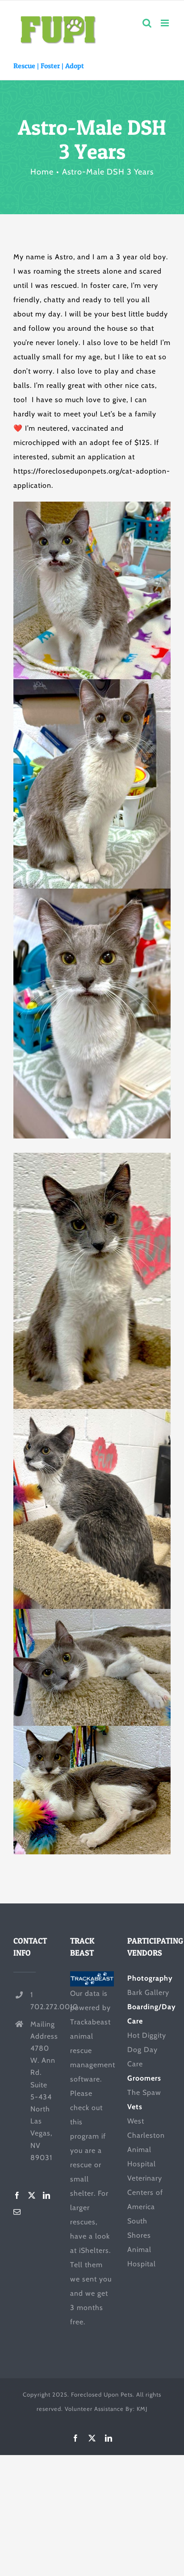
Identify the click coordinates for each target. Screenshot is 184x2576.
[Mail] (17, 2212)
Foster (50, 66)
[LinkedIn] (47, 2195)
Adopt (75, 66)
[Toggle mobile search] (147, 23)
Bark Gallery (148, 1992)
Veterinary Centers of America (145, 2192)
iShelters (94, 2250)
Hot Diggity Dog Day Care (147, 2050)
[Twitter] (32, 2195)
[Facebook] (17, 2195)
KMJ (142, 2409)
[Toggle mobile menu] (166, 23)
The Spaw (144, 2092)
